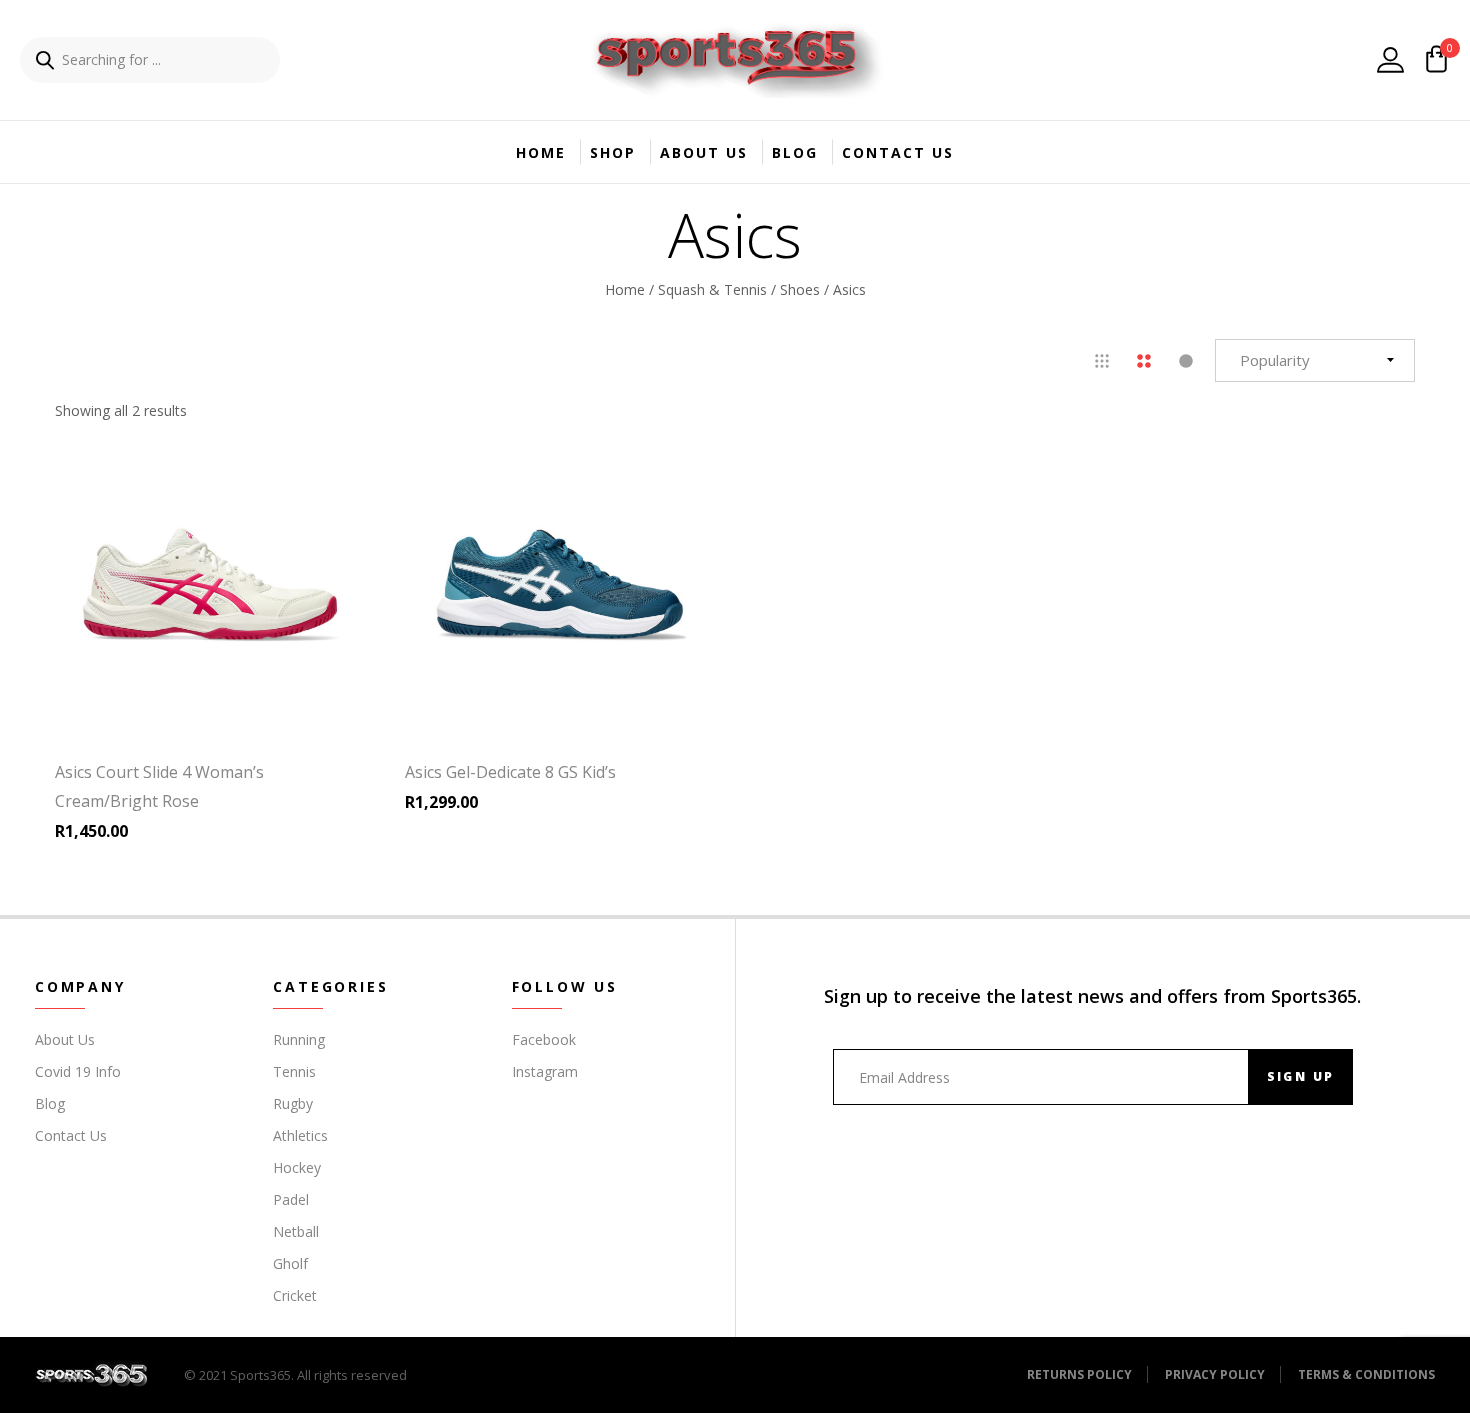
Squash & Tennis (712, 288)
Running (299, 1039)
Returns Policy (1079, 1374)
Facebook (544, 1039)
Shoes (800, 288)
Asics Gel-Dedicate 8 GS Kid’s (510, 772)
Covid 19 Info (78, 1071)
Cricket (295, 1295)
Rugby (293, 1103)
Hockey (297, 1167)
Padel (291, 1199)
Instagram (545, 1071)
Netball (296, 1231)
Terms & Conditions (1366, 1374)
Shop (613, 152)
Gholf (290, 1263)
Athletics (300, 1135)
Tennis (294, 1071)
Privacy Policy (1215, 1374)
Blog (795, 152)
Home (541, 152)
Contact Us (898, 152)
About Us (704, 152)
